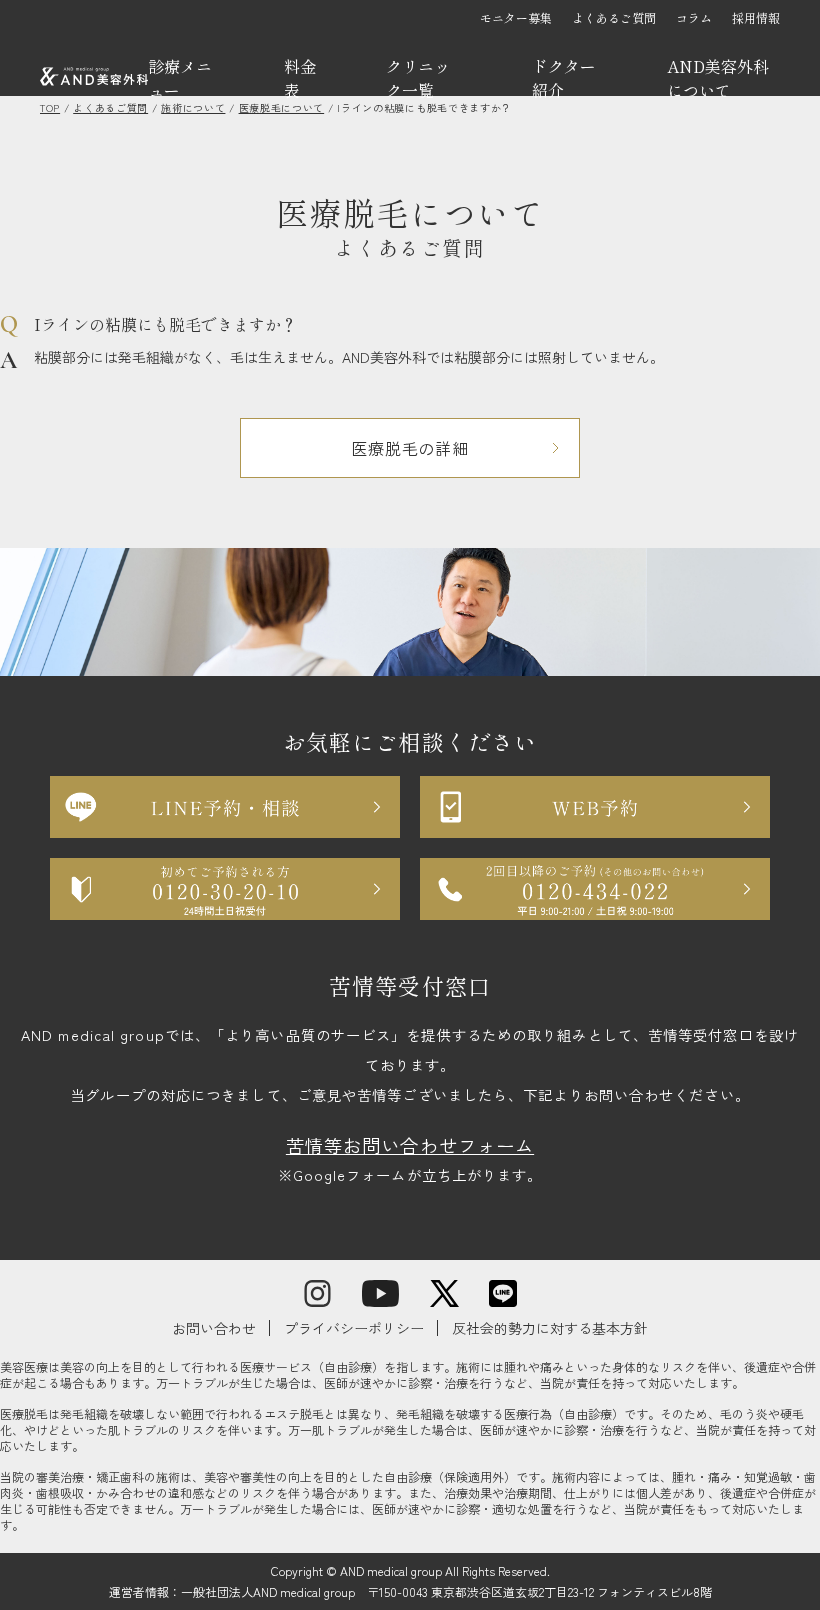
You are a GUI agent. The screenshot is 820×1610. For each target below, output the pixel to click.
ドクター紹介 (564, 78)
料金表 (300, 78)
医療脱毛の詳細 (410, 448)
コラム (694, 17)
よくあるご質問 (614, 17)
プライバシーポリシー (354, 1328)
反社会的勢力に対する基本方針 (550, 1328)
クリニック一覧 (418, 78)
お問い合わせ (214, 1328)
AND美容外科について (718, 78)
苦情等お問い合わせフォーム (410, 1145)
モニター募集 (516, 17)
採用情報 (756, 17)
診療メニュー (180, 78)
